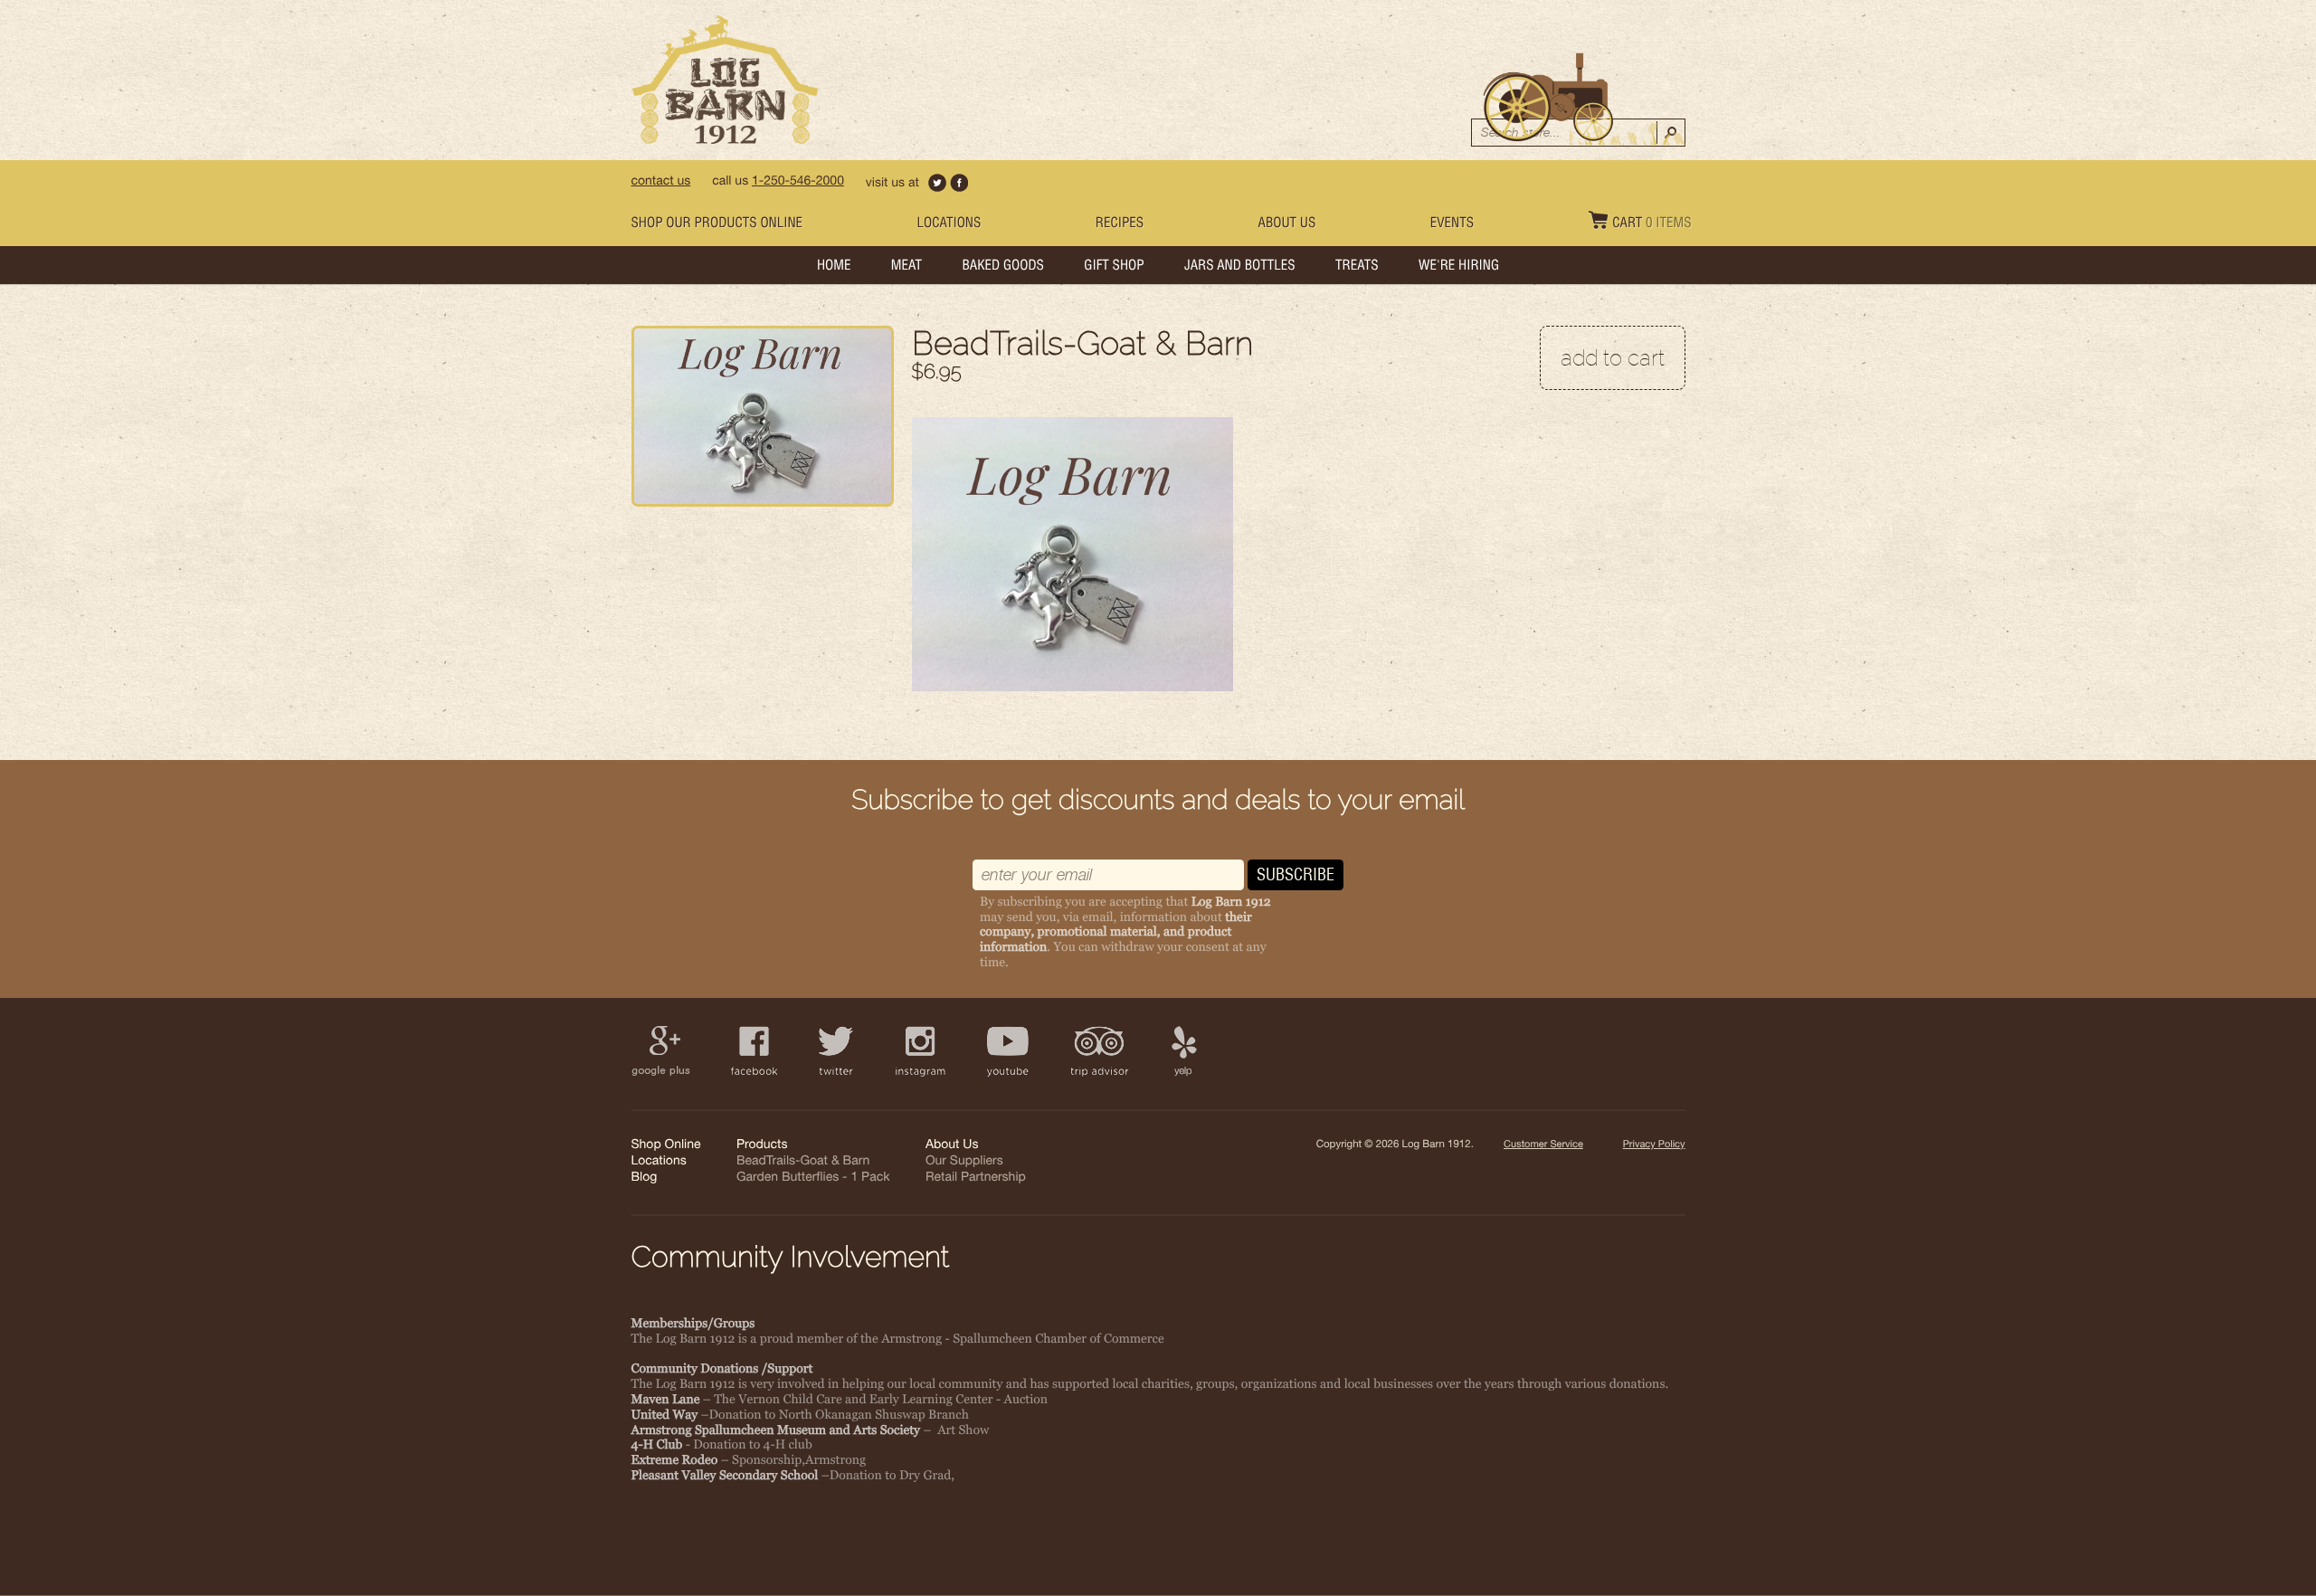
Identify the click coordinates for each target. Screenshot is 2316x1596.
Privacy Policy (1654, 1146)
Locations (949, 225)
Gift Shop (1114, 267)
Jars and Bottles (1239, 267)
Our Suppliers (964, 1163)
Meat (906, 267)
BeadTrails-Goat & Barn (803, 1163)
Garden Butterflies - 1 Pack (813, 1179)
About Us (1287, 225)
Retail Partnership (976, 1179)
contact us (661, 183)
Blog (645, 1179)
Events (1452, 225)
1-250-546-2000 (798, 183)
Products (762, 1146)
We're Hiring (1459, 267)
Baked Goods (1003, 267)
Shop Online (666, 1146)
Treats (1357, 267)
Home (834, 267)
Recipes (1120, 225)
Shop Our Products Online (717, 225)
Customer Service (1543, 1146)
